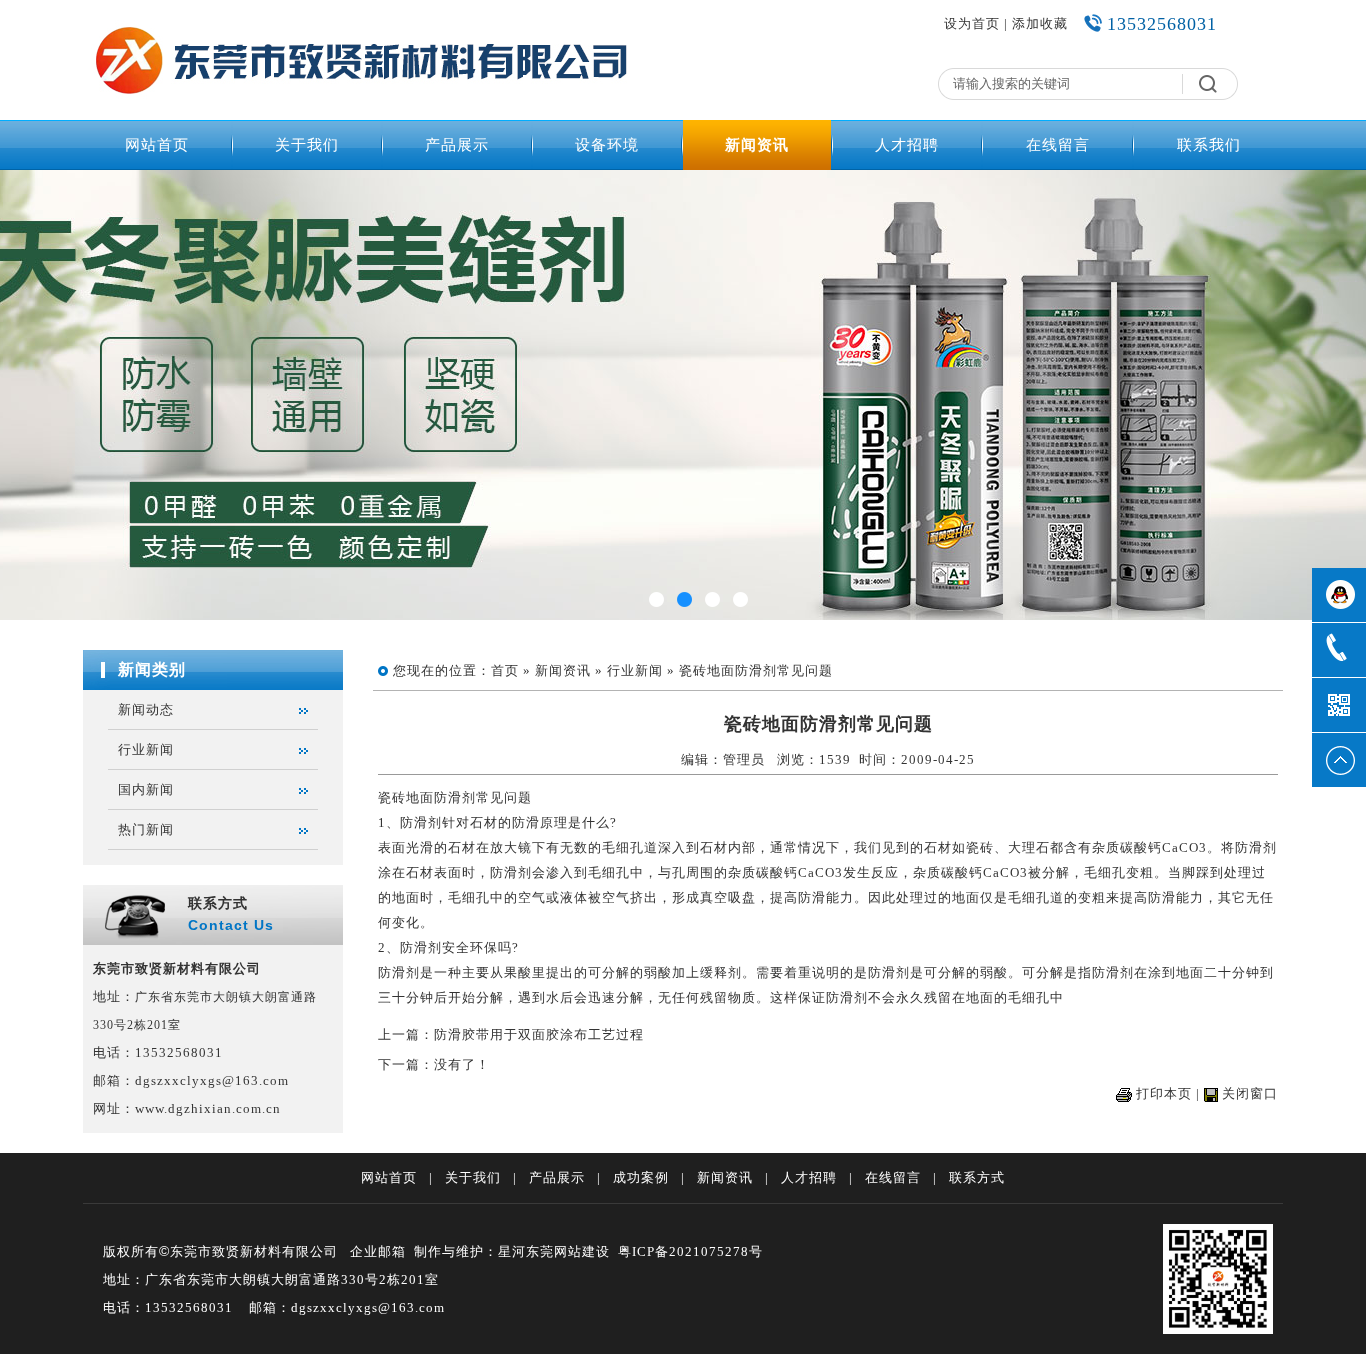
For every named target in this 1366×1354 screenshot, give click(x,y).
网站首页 (157, 145)
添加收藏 (1040, 23)
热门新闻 (146, 829)
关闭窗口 (1250, 1093)
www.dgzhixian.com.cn (208, 1108)
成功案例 (641, 1177)
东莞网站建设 (568, 1251)
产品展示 (457, 145)
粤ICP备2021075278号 (690, 1251)
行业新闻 (146, 749)
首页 (505, 670)
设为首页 (972, 23)
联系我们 (1209, 145)
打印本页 (1164, 1093)
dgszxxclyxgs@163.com (212, 1080)
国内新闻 (146, 789)
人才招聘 (907, 145)
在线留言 (1058, 145)
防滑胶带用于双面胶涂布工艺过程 (539, 1034)
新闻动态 (146, 709)
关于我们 (307, 145)
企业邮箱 (378, 1251)
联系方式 (977, 1177)
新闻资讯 (757, 145)
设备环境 (607, 145)
